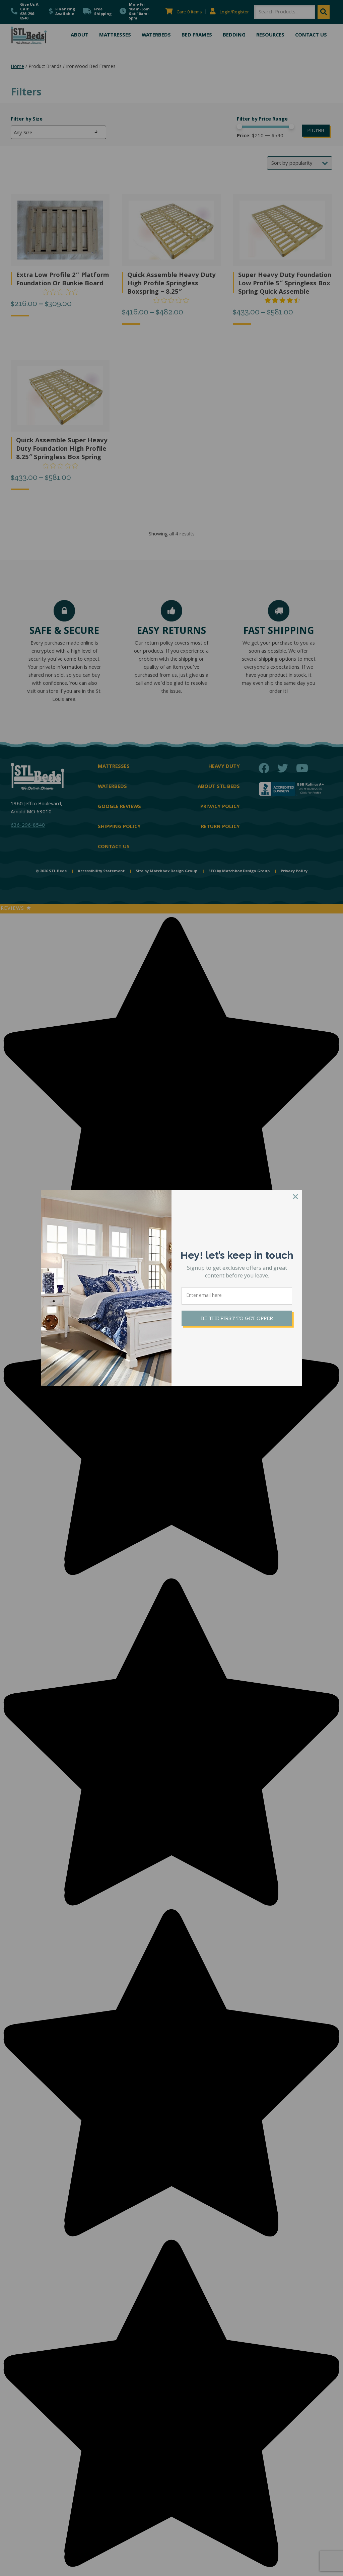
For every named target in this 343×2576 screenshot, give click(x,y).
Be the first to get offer (237, 1318)
